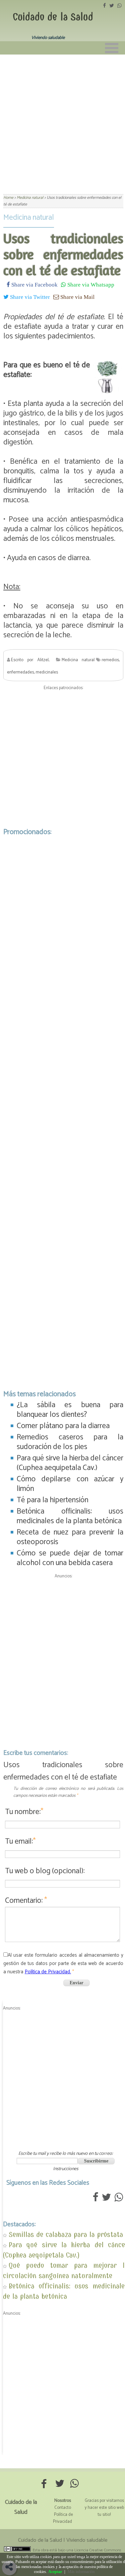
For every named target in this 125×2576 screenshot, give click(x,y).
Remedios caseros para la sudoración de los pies (70, 1442)
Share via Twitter (29, 297)
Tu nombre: (24, 1812)
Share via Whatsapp (90, 284)
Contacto (63, 2508)
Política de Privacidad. (48, 1972)
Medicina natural (29, 218)
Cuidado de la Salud (53, 17)
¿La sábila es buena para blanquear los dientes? (70, 1410)
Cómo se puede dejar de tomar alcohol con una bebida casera (70, 1558)
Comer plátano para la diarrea (63, 1426)
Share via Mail (77, 297)
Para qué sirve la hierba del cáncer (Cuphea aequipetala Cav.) (70, 1463)
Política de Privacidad (63, 2518)
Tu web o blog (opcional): (45, 1871)
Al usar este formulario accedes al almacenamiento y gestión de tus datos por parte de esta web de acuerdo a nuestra (63, 1963)
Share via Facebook (34, 284)
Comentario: (26, 1901)
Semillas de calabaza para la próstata (66, 2234)
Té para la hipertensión (52, 1500)
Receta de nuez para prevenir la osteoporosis (70, 1537)
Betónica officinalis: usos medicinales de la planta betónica (70, 1516)
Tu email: (20, 1841)
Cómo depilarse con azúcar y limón (70, 1484)
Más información (81, 2572)
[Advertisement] (62, 120)
